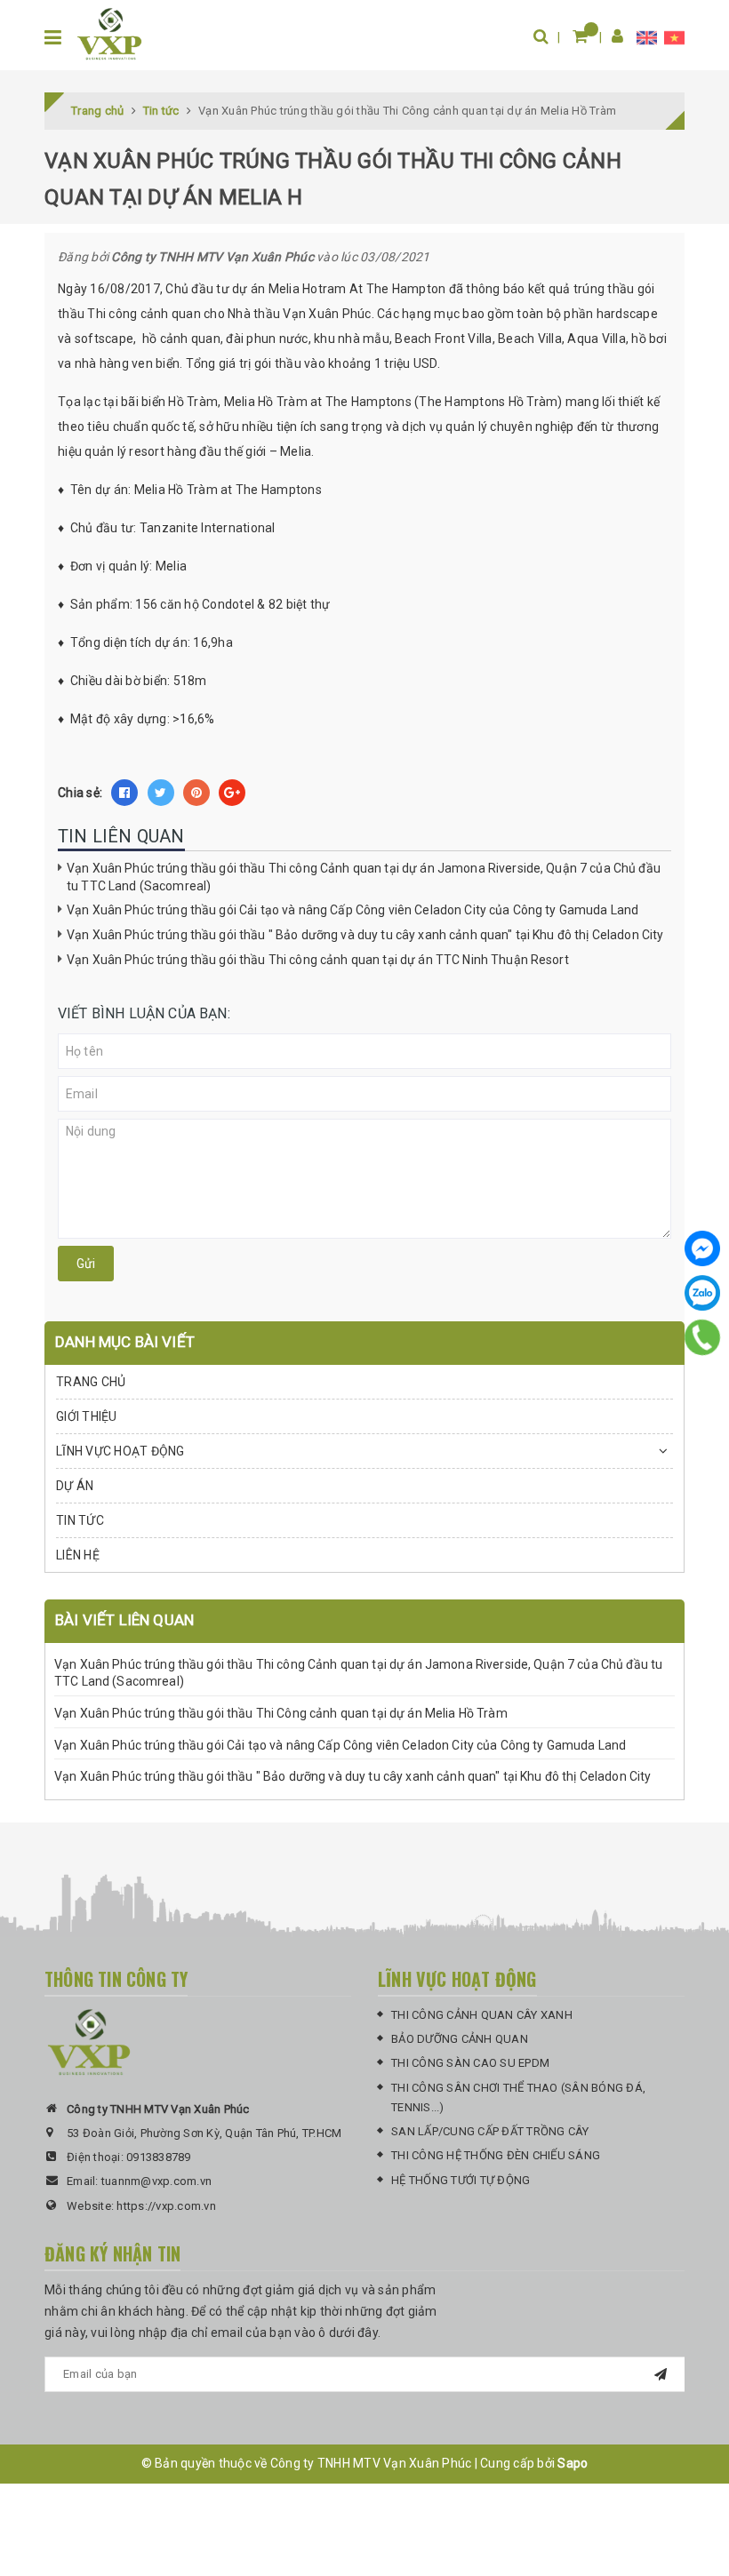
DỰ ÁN (75, 1486)
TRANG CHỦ (91, 1382)
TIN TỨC (80, 1520)
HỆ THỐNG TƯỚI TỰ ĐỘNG (461, 2180)
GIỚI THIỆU (87, 1416)
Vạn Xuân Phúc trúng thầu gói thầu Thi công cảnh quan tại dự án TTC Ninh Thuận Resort (318, 960)
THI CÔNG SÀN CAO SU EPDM (470, 2063)
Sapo (573, 2463)
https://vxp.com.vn (166, 2206)
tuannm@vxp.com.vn (156, 2181)
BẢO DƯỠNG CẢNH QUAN (460, 2039)
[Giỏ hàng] (580, 36)
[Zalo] (702, 1293)
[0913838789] (703, 1337)
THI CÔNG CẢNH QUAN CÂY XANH (482, 2015)
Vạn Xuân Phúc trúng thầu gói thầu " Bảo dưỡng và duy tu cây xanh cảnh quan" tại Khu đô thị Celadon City (365, 935)
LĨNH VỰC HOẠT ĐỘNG (120, 1451)
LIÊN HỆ (78, 1555)
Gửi (86, 1264)
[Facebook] (702, 1248)
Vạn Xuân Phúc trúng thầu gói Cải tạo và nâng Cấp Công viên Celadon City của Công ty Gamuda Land (352, 910)
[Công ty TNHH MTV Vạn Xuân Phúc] (109, 34)
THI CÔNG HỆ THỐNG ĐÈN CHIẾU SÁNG (496, 2155)
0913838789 (159, 2157)
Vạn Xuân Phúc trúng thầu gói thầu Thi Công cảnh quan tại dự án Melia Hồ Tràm (281, 1713)
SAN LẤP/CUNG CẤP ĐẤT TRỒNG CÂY (490, 2131)
